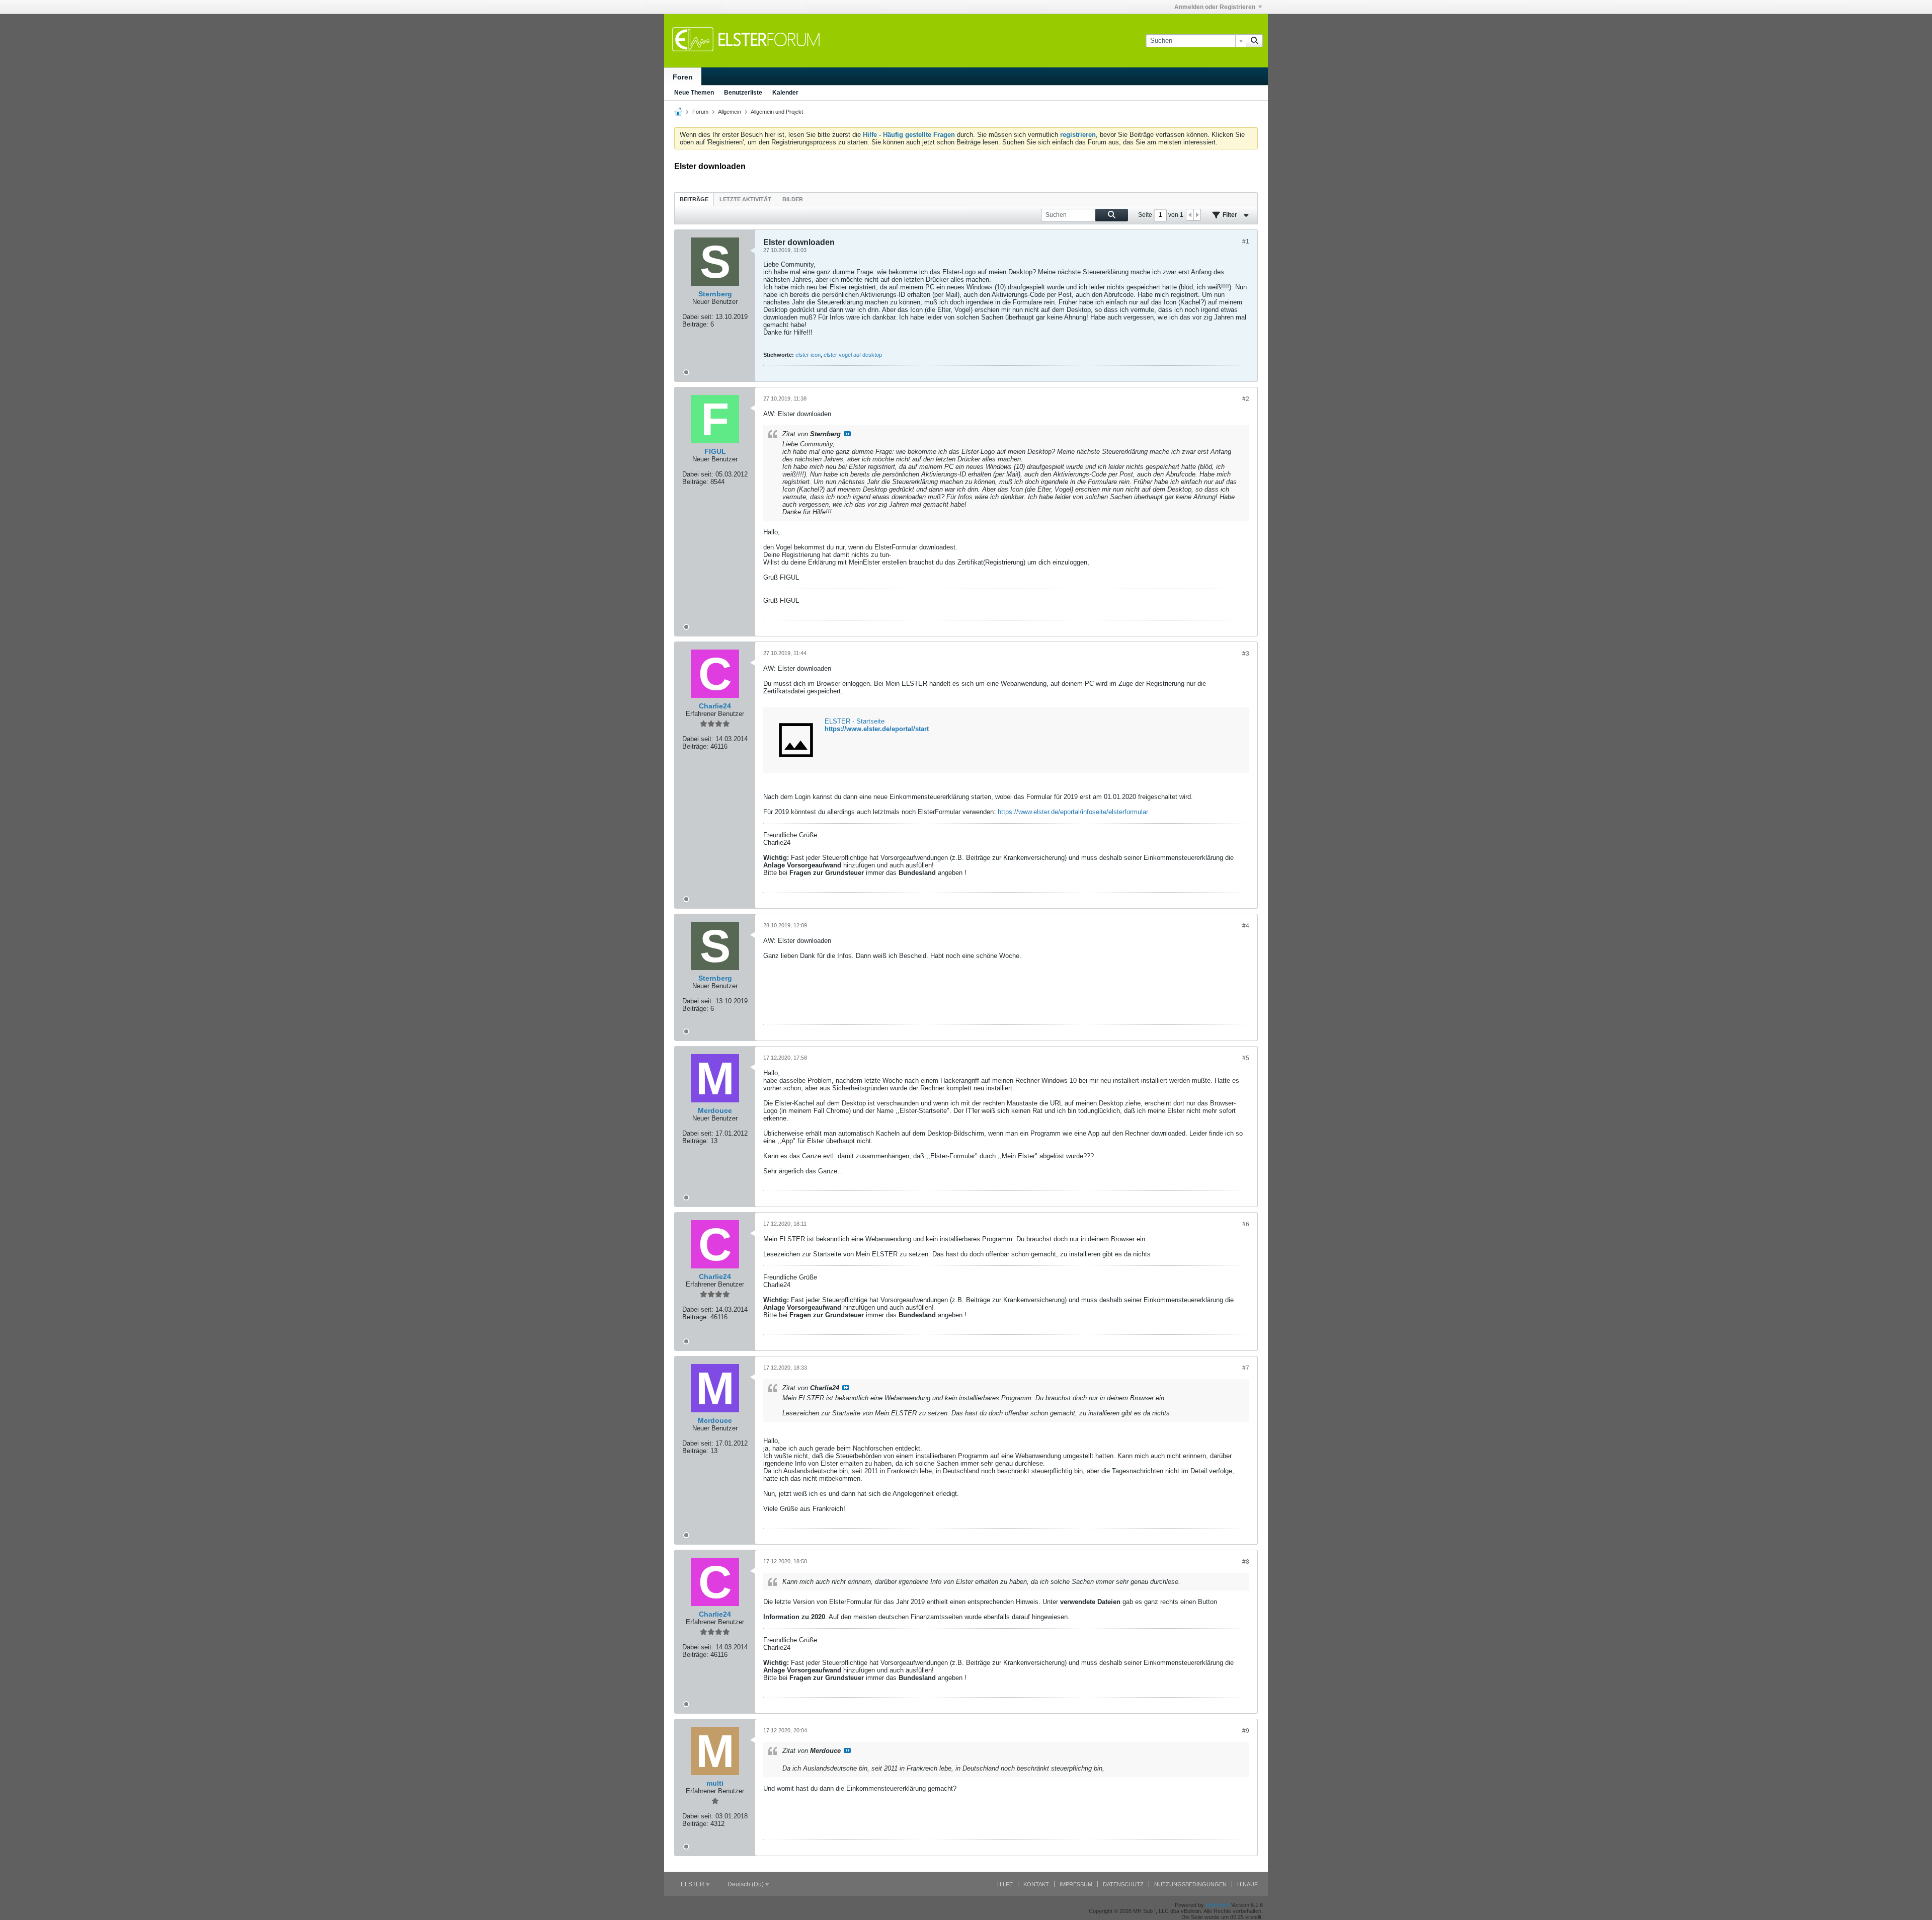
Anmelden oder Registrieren (1215, 7)
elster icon (808, 355)
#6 (1246, 1224)
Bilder (793, 199)
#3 (1246, 654)
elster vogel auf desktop (853, 355)
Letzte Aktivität (745, 199)
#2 (1246, 399)
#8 (1246, 1562)
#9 (1246, 1731)
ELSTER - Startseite (855, 721)
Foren (683, 77)
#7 (1246, 1368)
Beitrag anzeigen (847, 434)
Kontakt (1036, 1884)
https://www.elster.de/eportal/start (877, 729)
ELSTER (693, 1884)
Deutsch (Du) (746, 1884)
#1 (1246, 242)
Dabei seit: (698, 317)
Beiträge (694, 199)
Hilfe (1005, 1884)
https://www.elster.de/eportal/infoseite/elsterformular (1073, 812)
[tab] (694, 199)
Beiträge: (695, 324)
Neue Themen (694, 93)
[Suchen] (1254, 41)
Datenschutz (1123, 1884)
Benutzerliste (743, 93)
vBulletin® (1218, 1905)
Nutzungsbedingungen (1190, 1884)
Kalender (785, 93)
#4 (1246, 926)
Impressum (1076, 1884)
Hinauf (1247, 1884)
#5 (1246, 1058)
